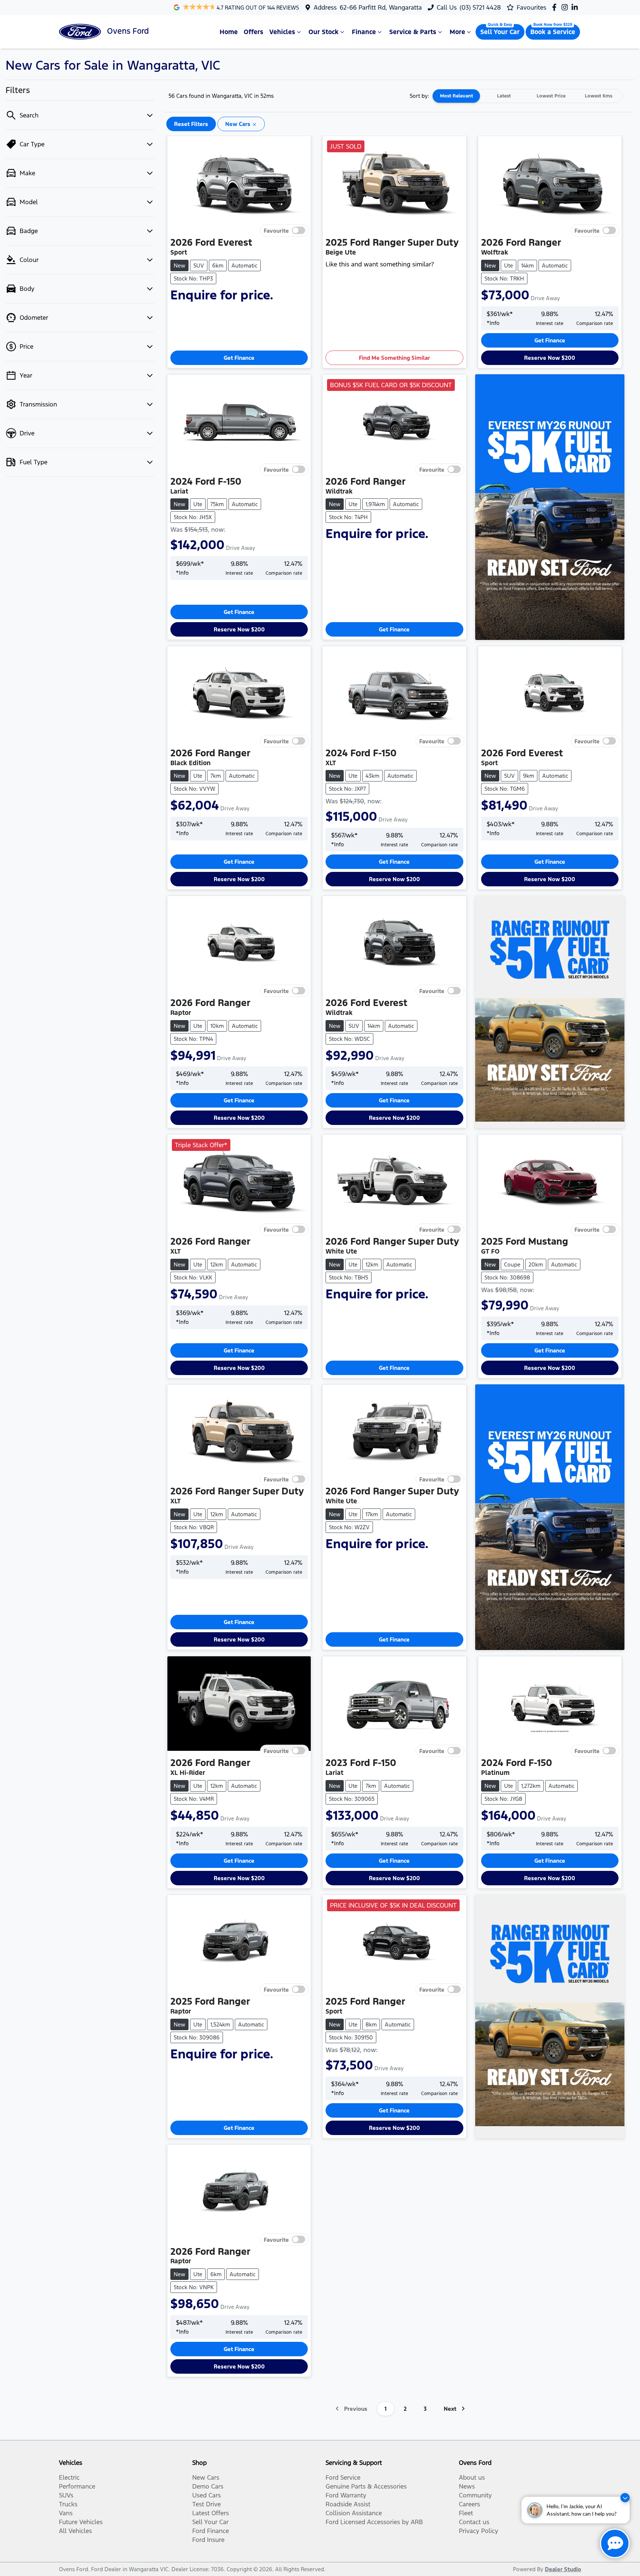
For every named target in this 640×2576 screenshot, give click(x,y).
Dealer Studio (563, 2569)
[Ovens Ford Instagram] (566, 7)
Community (475, 2495)
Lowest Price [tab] (551, 96)
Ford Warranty (346, 2495)
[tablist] (527, 96)
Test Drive (206, 2504)
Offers (254, 32)
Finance (364, 32)
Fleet (466, 2513)
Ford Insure (208, 2540)
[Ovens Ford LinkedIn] (576, 7)
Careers (469, 2504)
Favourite (276, 231)
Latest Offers (211, 2513)
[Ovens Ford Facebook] (556, 7)
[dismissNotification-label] (625, 2498)
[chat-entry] (615, 2543)
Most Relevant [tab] (456, 96)
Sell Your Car (500, 32)
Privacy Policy (479, 2531)
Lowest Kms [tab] (599, 96)
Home (229, 32)
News (467, 2486)
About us (472, 2477)
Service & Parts (413, 32)
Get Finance (239, 358)
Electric (69, 2477)
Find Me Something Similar (394, 358)
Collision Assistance (354, 2513)
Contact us (474, 2522)
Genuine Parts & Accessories (366, 2486)
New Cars (206, 2477)
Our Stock (324, 32)
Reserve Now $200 (550, 358)
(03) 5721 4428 (480, 7)
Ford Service (343, 2477)
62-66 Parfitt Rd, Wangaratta (381, 7)
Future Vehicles (81, 2522)
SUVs (66, 2495)
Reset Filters (191, 124)
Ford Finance (211, 2531)
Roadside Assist (348, 2504)
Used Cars (206, 2495)
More (457, 32)
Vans (66, 2513)
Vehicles (282, 32)
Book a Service (553, 32)
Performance (77, 2486)
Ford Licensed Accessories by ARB (374, 2522)
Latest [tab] (504, 96)
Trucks (68, 2504)
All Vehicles (75, 2531)
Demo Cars (208, 2486)
